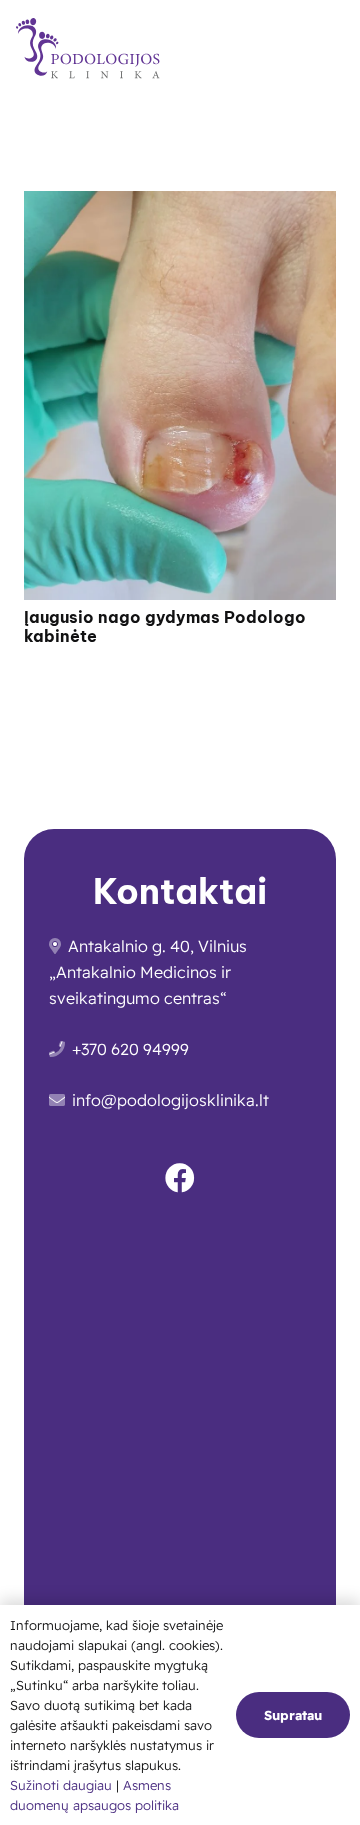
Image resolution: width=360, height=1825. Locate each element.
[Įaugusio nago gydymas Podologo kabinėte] (180, 204)
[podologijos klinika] (93, 50)
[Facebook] (180, 1178)
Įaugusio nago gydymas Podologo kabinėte (165, 626)
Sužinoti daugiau (63, 1785)
